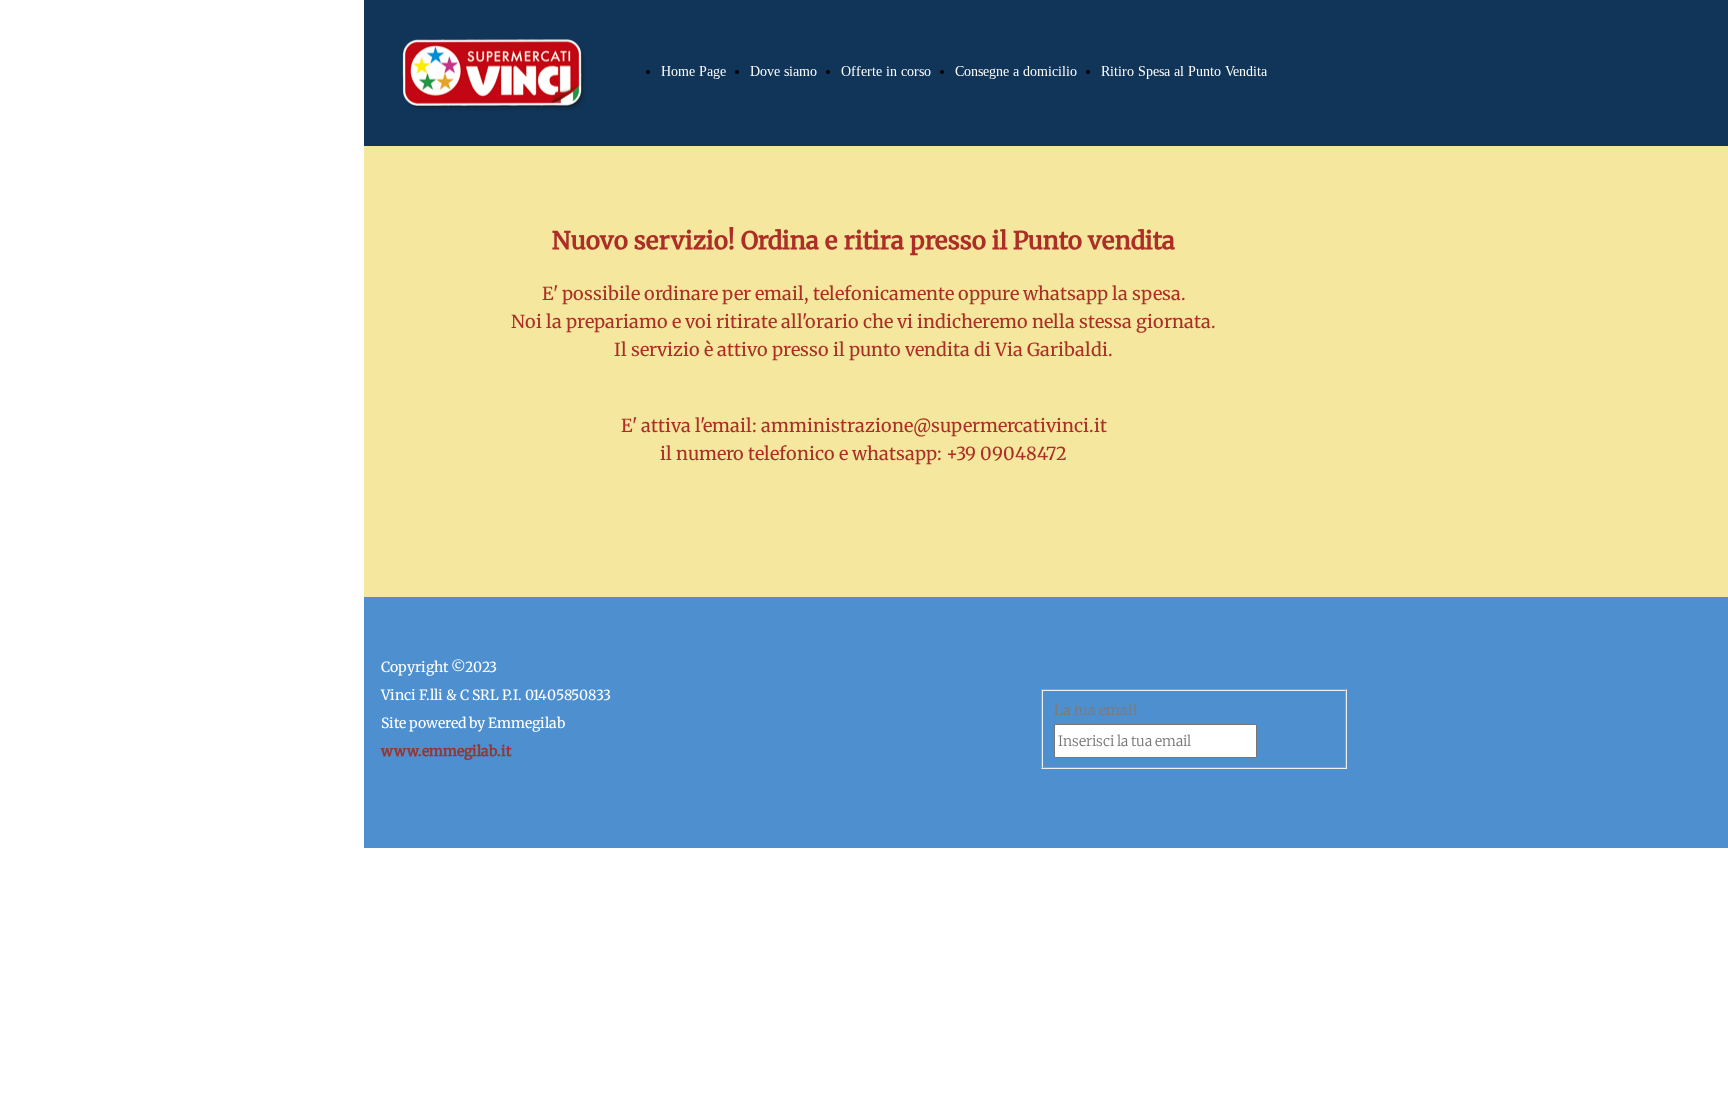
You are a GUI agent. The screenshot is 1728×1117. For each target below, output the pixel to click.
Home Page (693, 71)
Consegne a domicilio (1016, 71)
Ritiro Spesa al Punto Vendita (1184, 71)
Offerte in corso (886, 71)
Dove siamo (783, 71)
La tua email (1095, 710)
